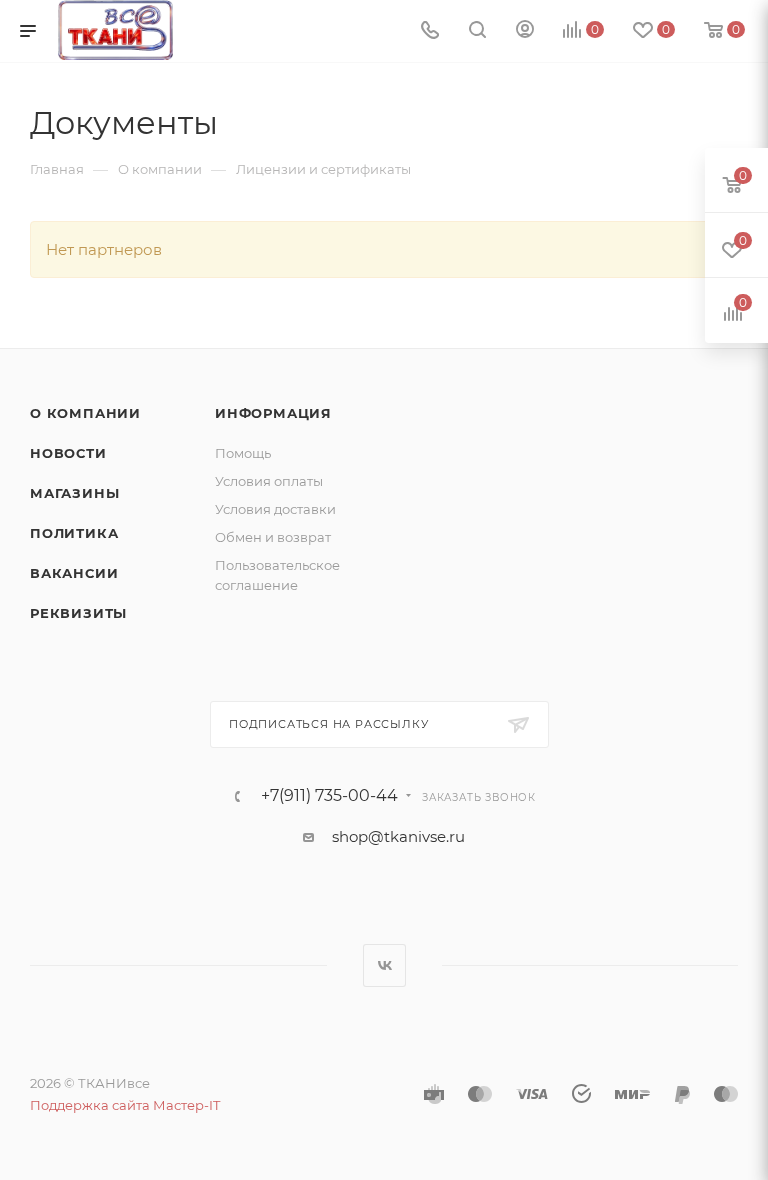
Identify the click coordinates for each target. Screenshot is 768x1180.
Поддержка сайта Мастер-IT (125, 1105)
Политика (74, 533)
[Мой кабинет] (525, 31)
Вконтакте (384, 965)
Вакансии (74, 573)
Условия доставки (275, 509)
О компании (85, 413)
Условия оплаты (269, 481)
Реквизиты (78, 613)
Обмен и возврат (273, 537)
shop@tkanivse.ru (398, 836)
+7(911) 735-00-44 (329, 796)
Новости (68, 453)
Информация (273, 413)
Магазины (74, 493)
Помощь (243, 453)
